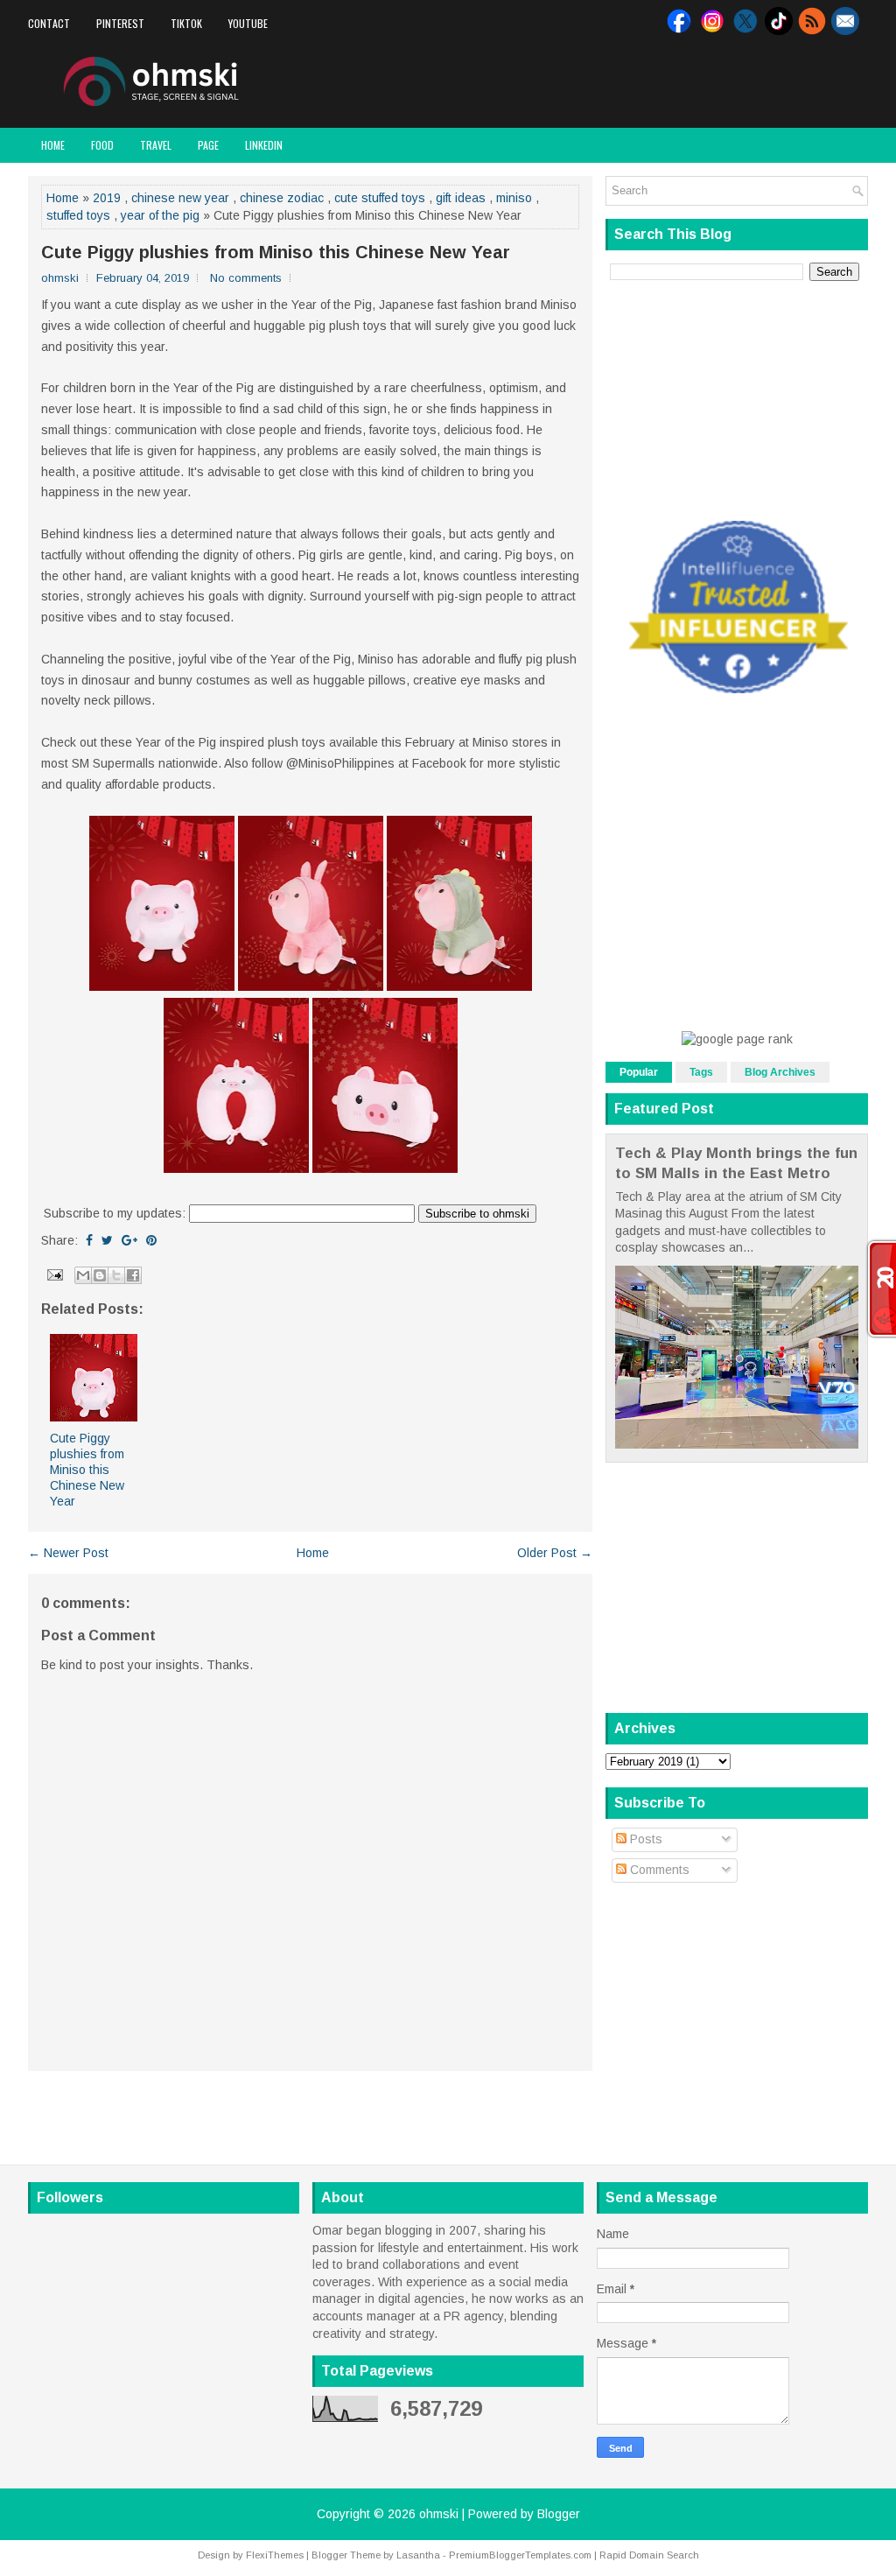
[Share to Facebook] (133, 1275)
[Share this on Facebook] (89, 1240)
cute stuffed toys (380, 198)
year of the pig (160, 215)
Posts (644, 1839)
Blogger (559, 2514)
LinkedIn (264, 145)
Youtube (248, 23)
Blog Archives (780, 1072)
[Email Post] (54, 1274)
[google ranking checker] (737, 1039)
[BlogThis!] (100, 1275)
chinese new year (180, 198)
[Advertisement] (663, 82)
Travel (156, 145)
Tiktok (186, 23)
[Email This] (83, 1275)
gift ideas (461, 198)
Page (208, 145)
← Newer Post (68, 1553)
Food (102, 145)
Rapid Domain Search (649, 2555)
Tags (701, 1072)
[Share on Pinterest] (151, 1240)
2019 (107, 198)
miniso (514, 198)
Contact (49, 23)
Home (53, 145)
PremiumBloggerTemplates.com (520, 2555)
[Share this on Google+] (129, 1240)
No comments (246, 278)
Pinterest (120, 23)
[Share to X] (116, 1275)
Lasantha (418, 2555)
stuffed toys (78, 215)
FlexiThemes (275, 2555)
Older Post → (555, 1553)
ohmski (439, 2514)
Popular (639, 1072)
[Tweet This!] (107, 1240)
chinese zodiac (282, 198)
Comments (658, 1870)
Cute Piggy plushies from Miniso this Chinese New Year (276, 252)
